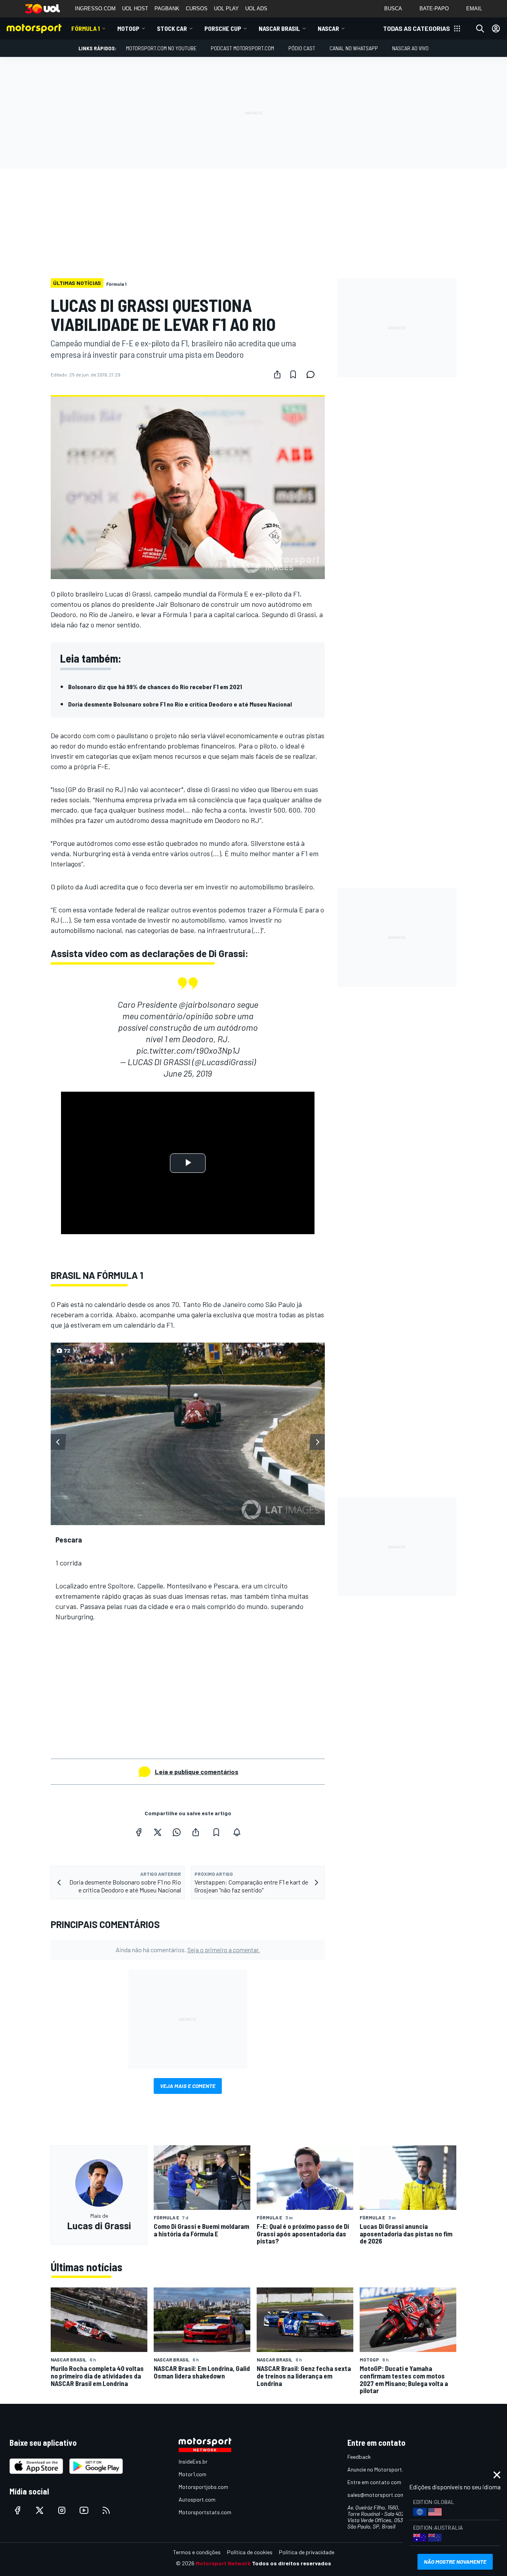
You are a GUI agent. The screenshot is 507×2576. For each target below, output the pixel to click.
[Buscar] (480, 28)
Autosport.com (197, 2499)
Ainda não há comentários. (188, 1950)
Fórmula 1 (86, 28)
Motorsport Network (223, 2563)
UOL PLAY (226, 9)
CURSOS (197, 9)
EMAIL (474, 9)
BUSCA (393, 9)
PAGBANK (167, 9)
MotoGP (128, 28)
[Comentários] (313, 374)
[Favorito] (293, 374)
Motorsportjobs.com (203, 2487)
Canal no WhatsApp (354, 48)
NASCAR (328, 28)
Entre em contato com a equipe (385, 2482)
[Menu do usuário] (496, 28)
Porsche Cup (223, 28)
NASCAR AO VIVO (410, 48)
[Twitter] (158, 1832)
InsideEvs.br (193, 2461)
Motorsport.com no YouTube (161, 48)
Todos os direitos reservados (292, 2563)
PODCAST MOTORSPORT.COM (242, 48)
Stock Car (172, 28)
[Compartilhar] (277, 374)
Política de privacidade (307, 2552)
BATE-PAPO (434, 9)
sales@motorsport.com (376, 2495)
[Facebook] (139, 1832)
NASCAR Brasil (279, 28)
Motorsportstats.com (205, 2512)
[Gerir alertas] (237, 1832)
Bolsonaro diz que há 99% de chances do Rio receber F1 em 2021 (155, 687)
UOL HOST (135, 9)
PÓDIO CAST (302, 48)
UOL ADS (256, 9)
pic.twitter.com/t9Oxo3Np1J (188, 1050)
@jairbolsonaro (207, 1004)
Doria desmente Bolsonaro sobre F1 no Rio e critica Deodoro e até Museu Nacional (180, 704)
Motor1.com (193, 2474)
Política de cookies (250, 2552)
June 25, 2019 (188, 1073)
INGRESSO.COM (95, 9)
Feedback (359, 2457)
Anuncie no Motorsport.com (380, 2469)
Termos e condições (197, 2552)
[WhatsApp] (177, 1832)
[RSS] (106, 2510)
